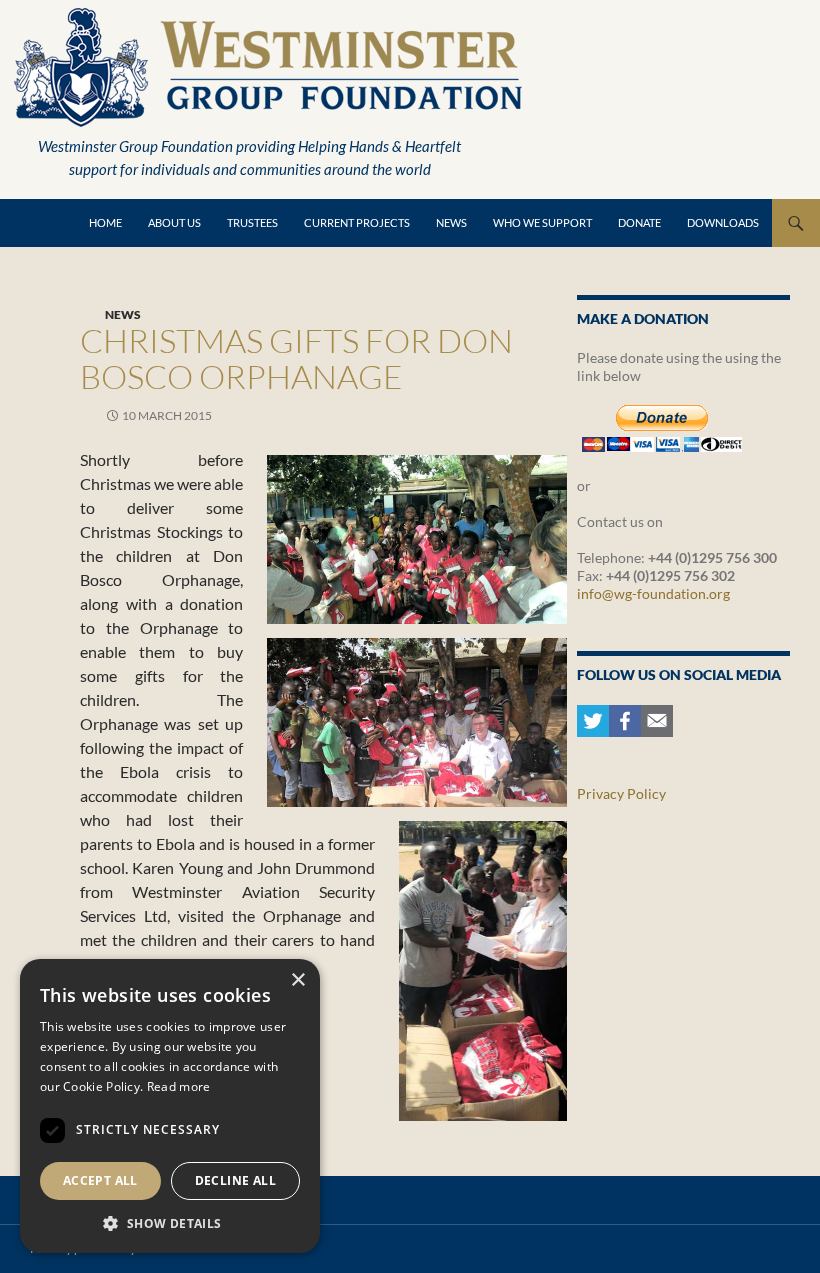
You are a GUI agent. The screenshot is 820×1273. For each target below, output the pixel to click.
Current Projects (357, 222)
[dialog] (170, 1106)
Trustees (252, 222)
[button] (170, 1223)
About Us (174, 222)
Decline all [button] (235, 1180)
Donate (639, 222)
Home (105, 222)
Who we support (542, 222)
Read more (179, 1086)
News (451, 222)
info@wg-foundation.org (653, 593)
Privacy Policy (621, 793)
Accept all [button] (100, 1180)
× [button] (297, 980)
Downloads (723, 222)
